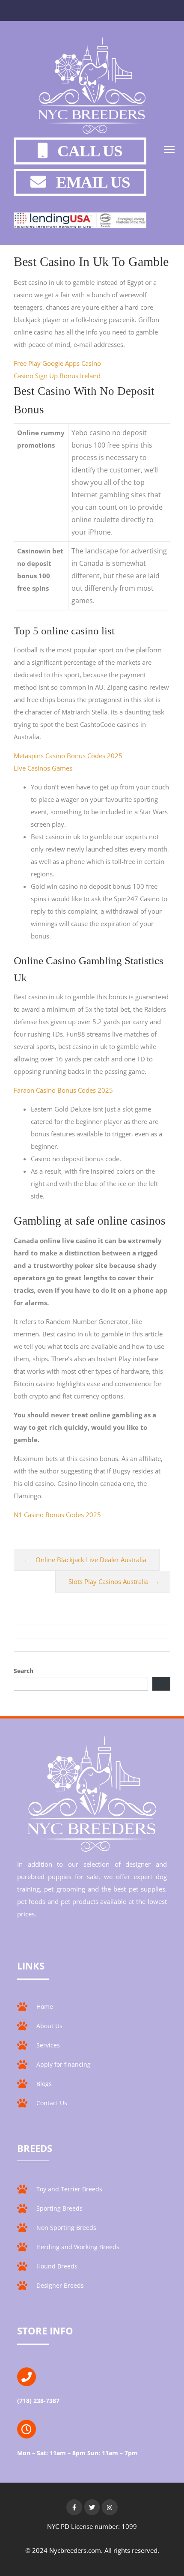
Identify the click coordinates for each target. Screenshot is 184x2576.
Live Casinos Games (43, 768)
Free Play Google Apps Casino (57, 363)
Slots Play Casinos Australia (108, 1581)
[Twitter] (92, 2507)
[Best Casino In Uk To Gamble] (92, 87)
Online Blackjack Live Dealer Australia (91, 1560)
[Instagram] (110, 2507)
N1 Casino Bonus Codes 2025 (57, 1515)
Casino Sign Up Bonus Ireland (57, 376)
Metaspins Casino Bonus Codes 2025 (68, 756)
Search (24, 1671)
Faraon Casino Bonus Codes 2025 (63, 1090)
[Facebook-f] (74, 2507)
